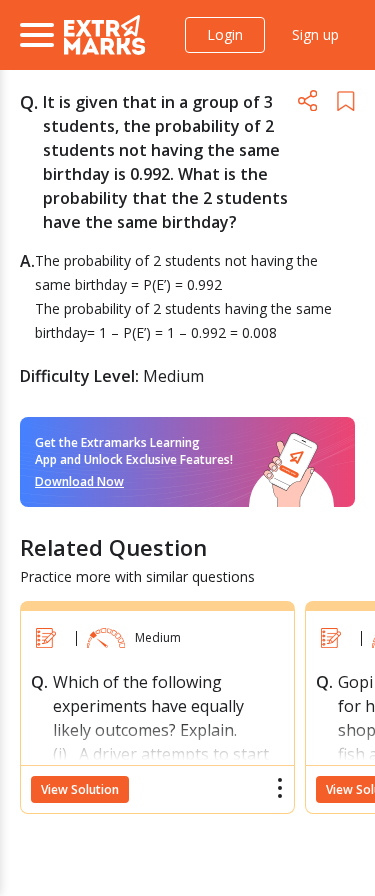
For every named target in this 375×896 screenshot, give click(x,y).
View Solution (80, 789)
